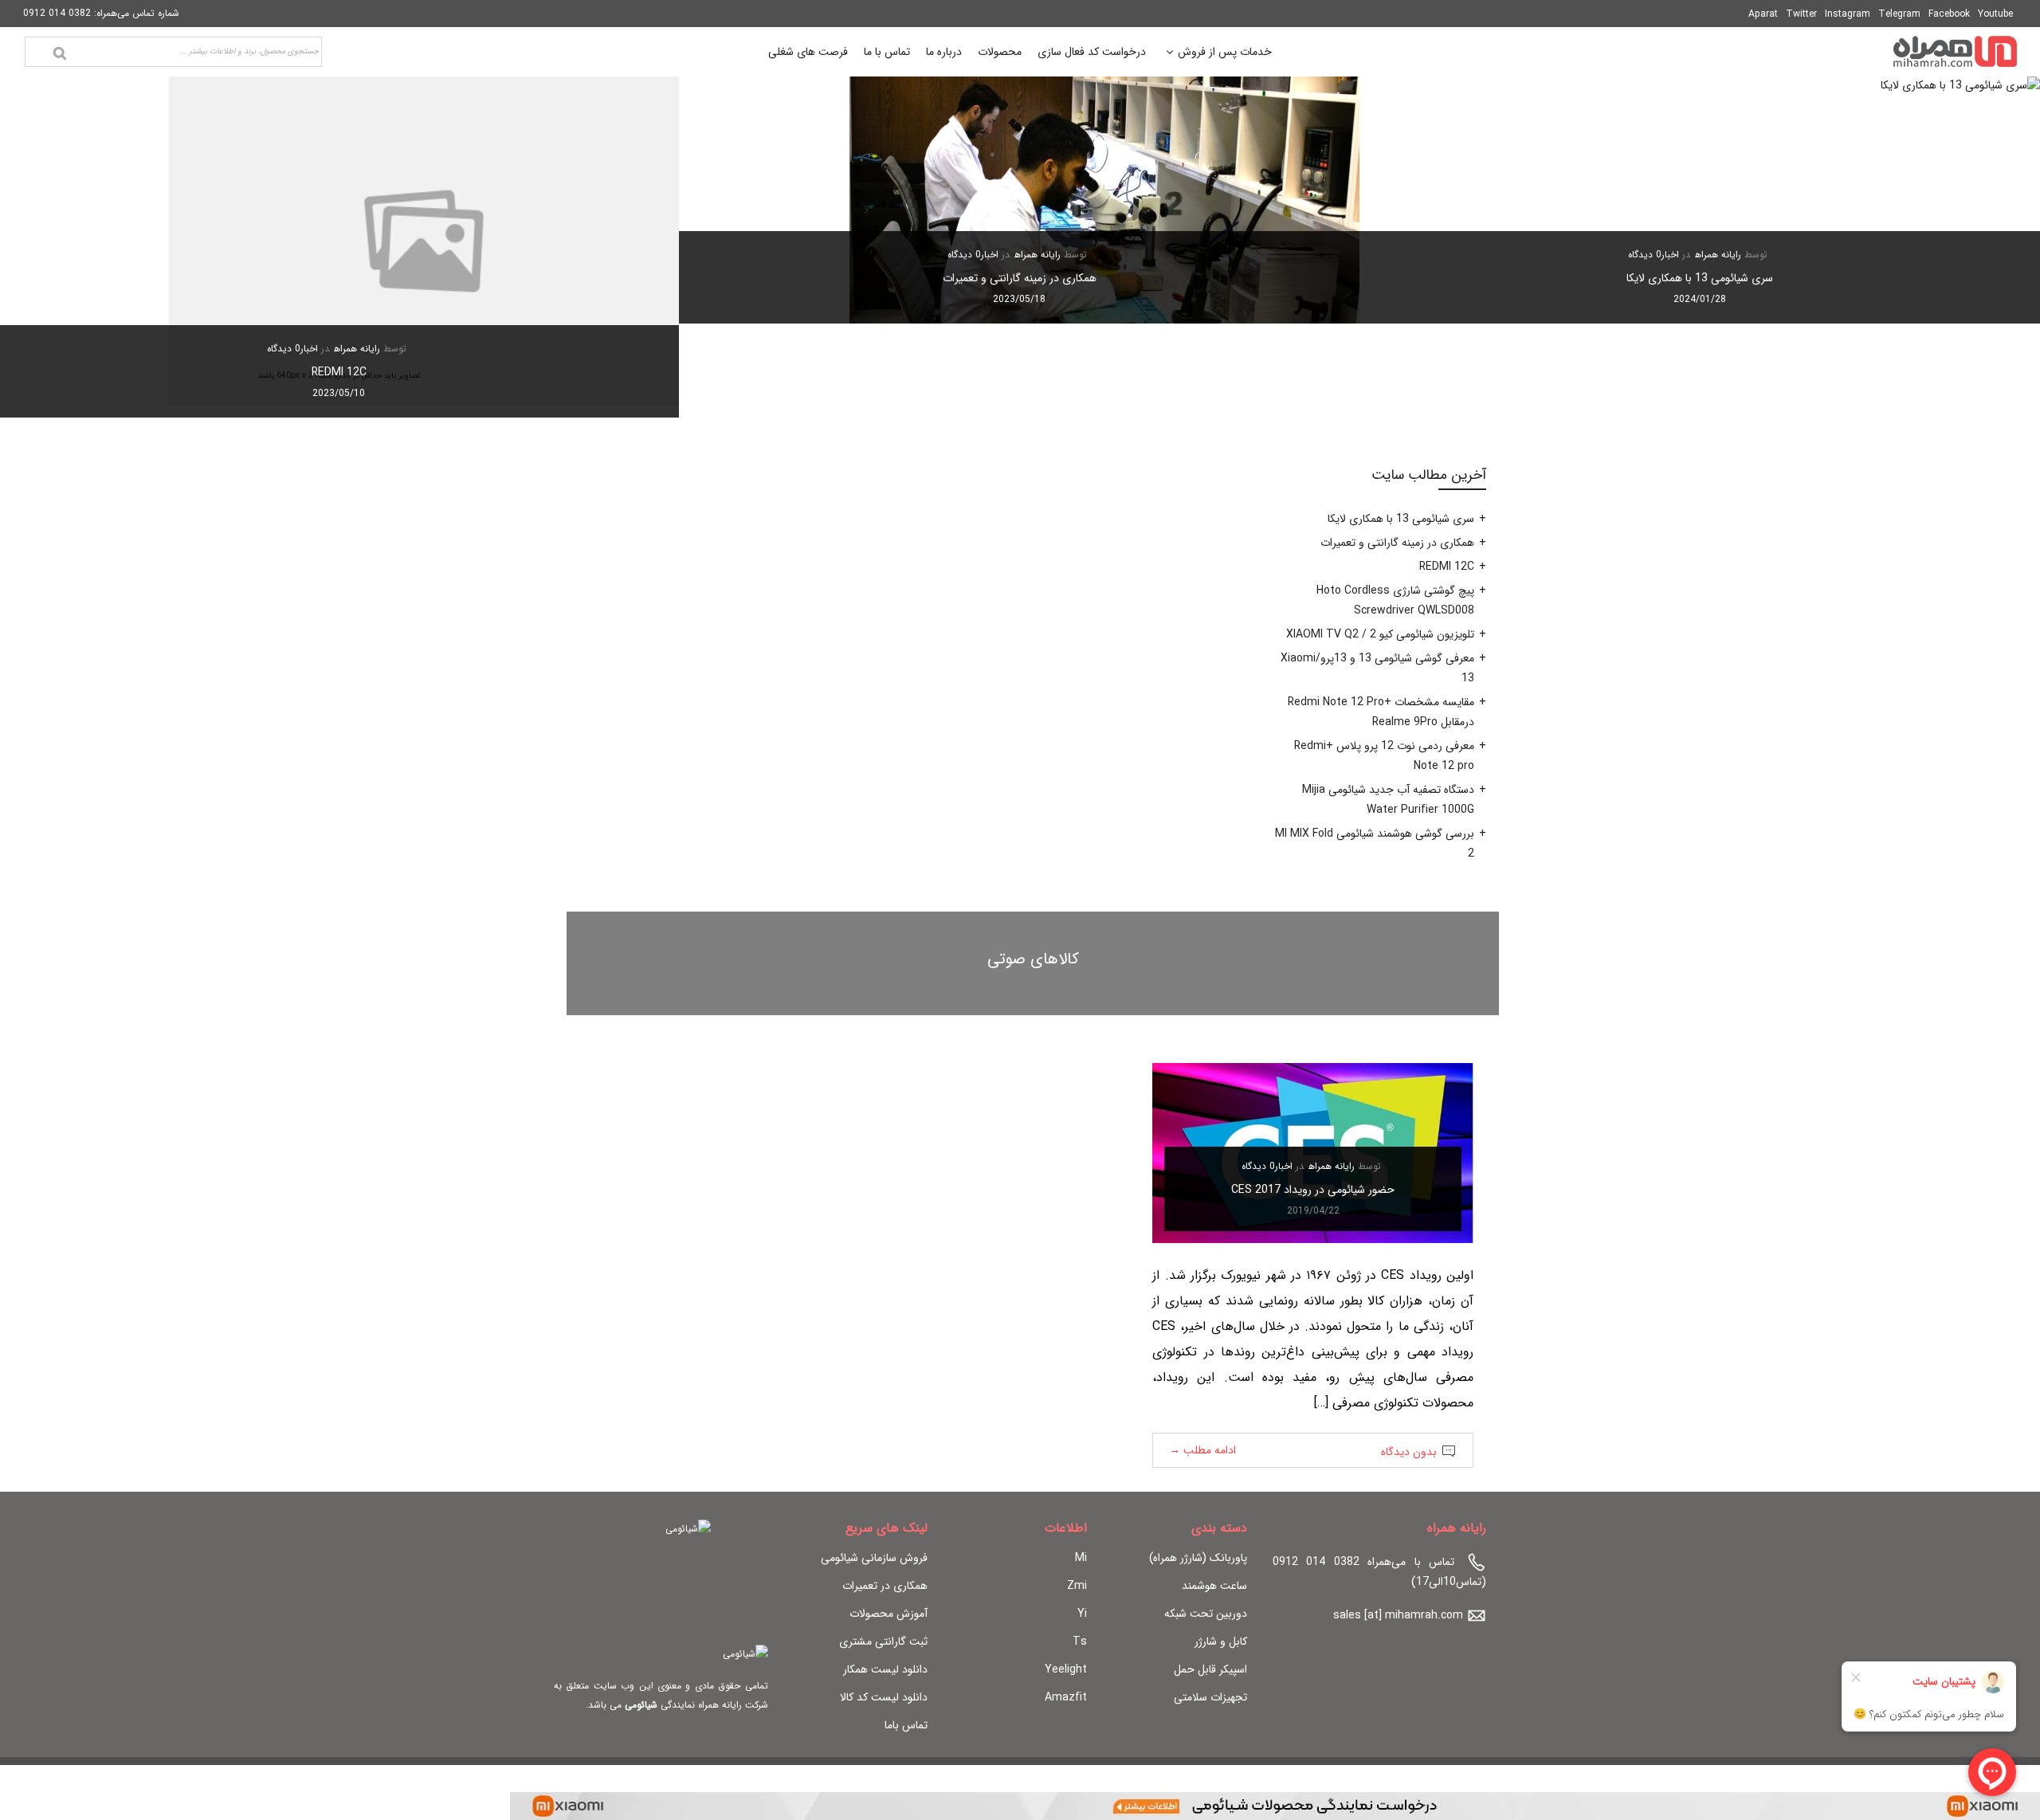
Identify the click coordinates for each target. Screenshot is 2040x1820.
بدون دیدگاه (1409, 1452)
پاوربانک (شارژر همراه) (1198, 1558)
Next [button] (39, 247)
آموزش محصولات (889, 1614)
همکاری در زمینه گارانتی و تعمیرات (1020, 278)
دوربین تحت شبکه (1206, 1614)
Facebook (1949, 14)
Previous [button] (2001, 247)
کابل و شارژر (1221, 1642)
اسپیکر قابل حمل (1210, 1669)
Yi (1082, 1614)
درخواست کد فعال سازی (1092, 52)
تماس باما (906, 1725)
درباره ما (944, 52)
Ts (1080, 1642)
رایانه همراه (1718, 255)
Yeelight (1066, 1669)
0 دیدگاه (1645, 255)
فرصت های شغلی (808, 52)
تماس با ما (887, 52)
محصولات (1000, 52)
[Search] (60, 53)
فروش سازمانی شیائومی (874, 1558)
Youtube (1995, 14)
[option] (1700, 200)
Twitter (1801, 14)
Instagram (1848, 14)
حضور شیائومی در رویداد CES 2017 (1313, 1190)
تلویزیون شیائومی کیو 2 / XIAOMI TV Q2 (1380, 634)
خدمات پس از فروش (1225, 54)
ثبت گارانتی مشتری (883, 1642)
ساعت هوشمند (1214, 1586)
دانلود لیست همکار (885, 1669)
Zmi (1077, 1586)
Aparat (1763, 14)
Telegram (1899, 14)
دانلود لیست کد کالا (884, 1697)
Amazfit (1066, 1697)
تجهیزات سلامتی (1210, 1697)
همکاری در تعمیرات (885, 1586)
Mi (1081, 1558)
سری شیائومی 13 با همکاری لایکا (1700, 278)
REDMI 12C (339, 372)
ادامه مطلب (1202, 1450)
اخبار (1670, 255)
